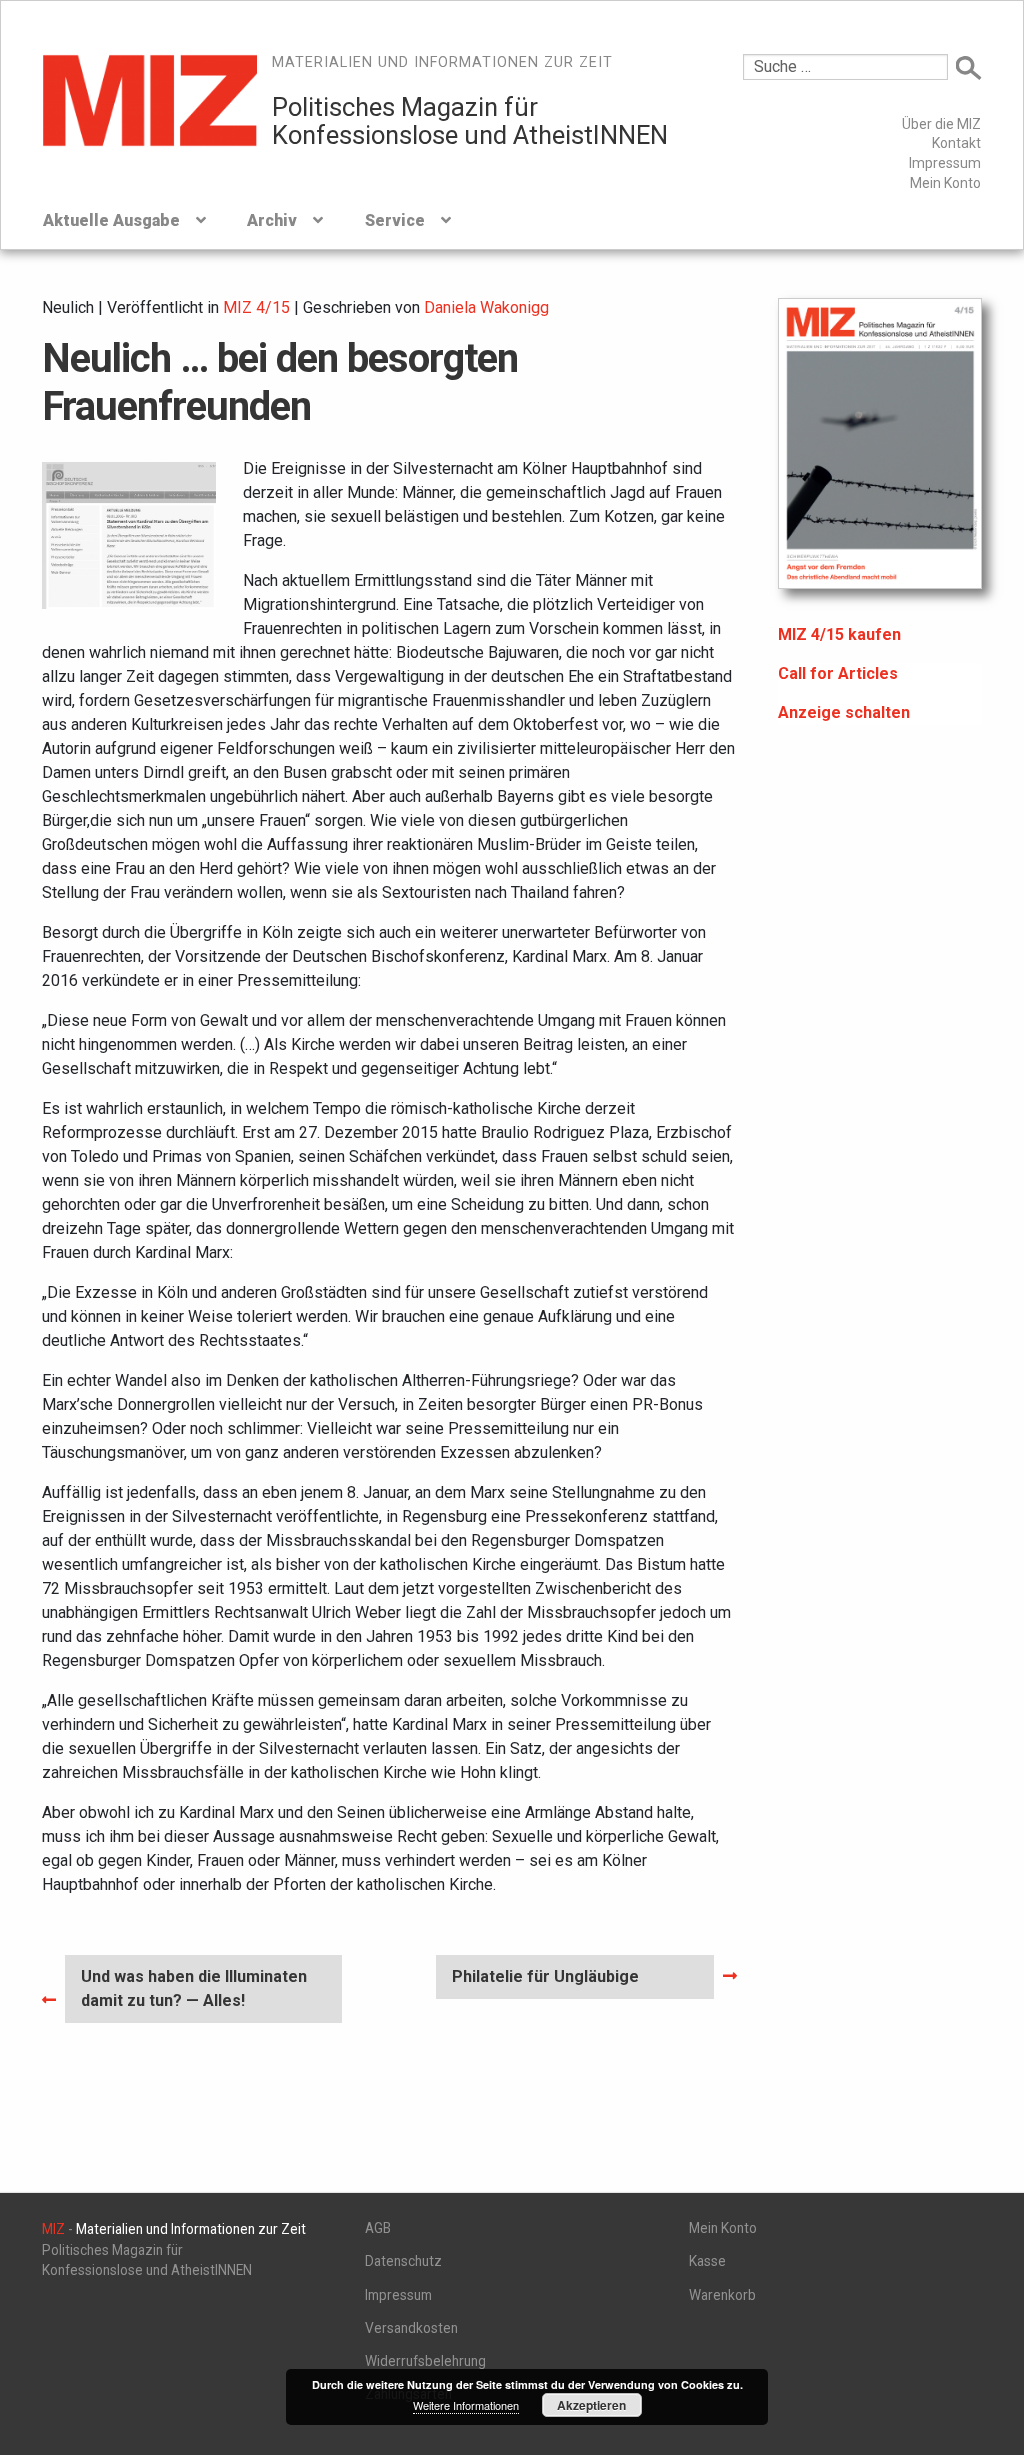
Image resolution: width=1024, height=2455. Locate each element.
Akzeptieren (591, 2405)
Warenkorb (722, 2295)
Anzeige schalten (844, 712)
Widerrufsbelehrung (425, 2361)
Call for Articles (838, 673)
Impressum (945, 163)
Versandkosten (411, 2328)
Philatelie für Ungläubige (545, 1982)
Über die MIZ (941, 124)
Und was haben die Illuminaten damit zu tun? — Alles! (193, 1988)
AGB (378, 2228)
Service (395, 220)
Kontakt (956, 143)
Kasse (707, 2261)
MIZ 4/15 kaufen (839, 634)
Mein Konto (945, 183)
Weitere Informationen (466, 2405)
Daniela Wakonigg (486, 307)
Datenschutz (403, 2261)
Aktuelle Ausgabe (111, 220)
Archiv (272, 220)
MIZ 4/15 (256, 307)
